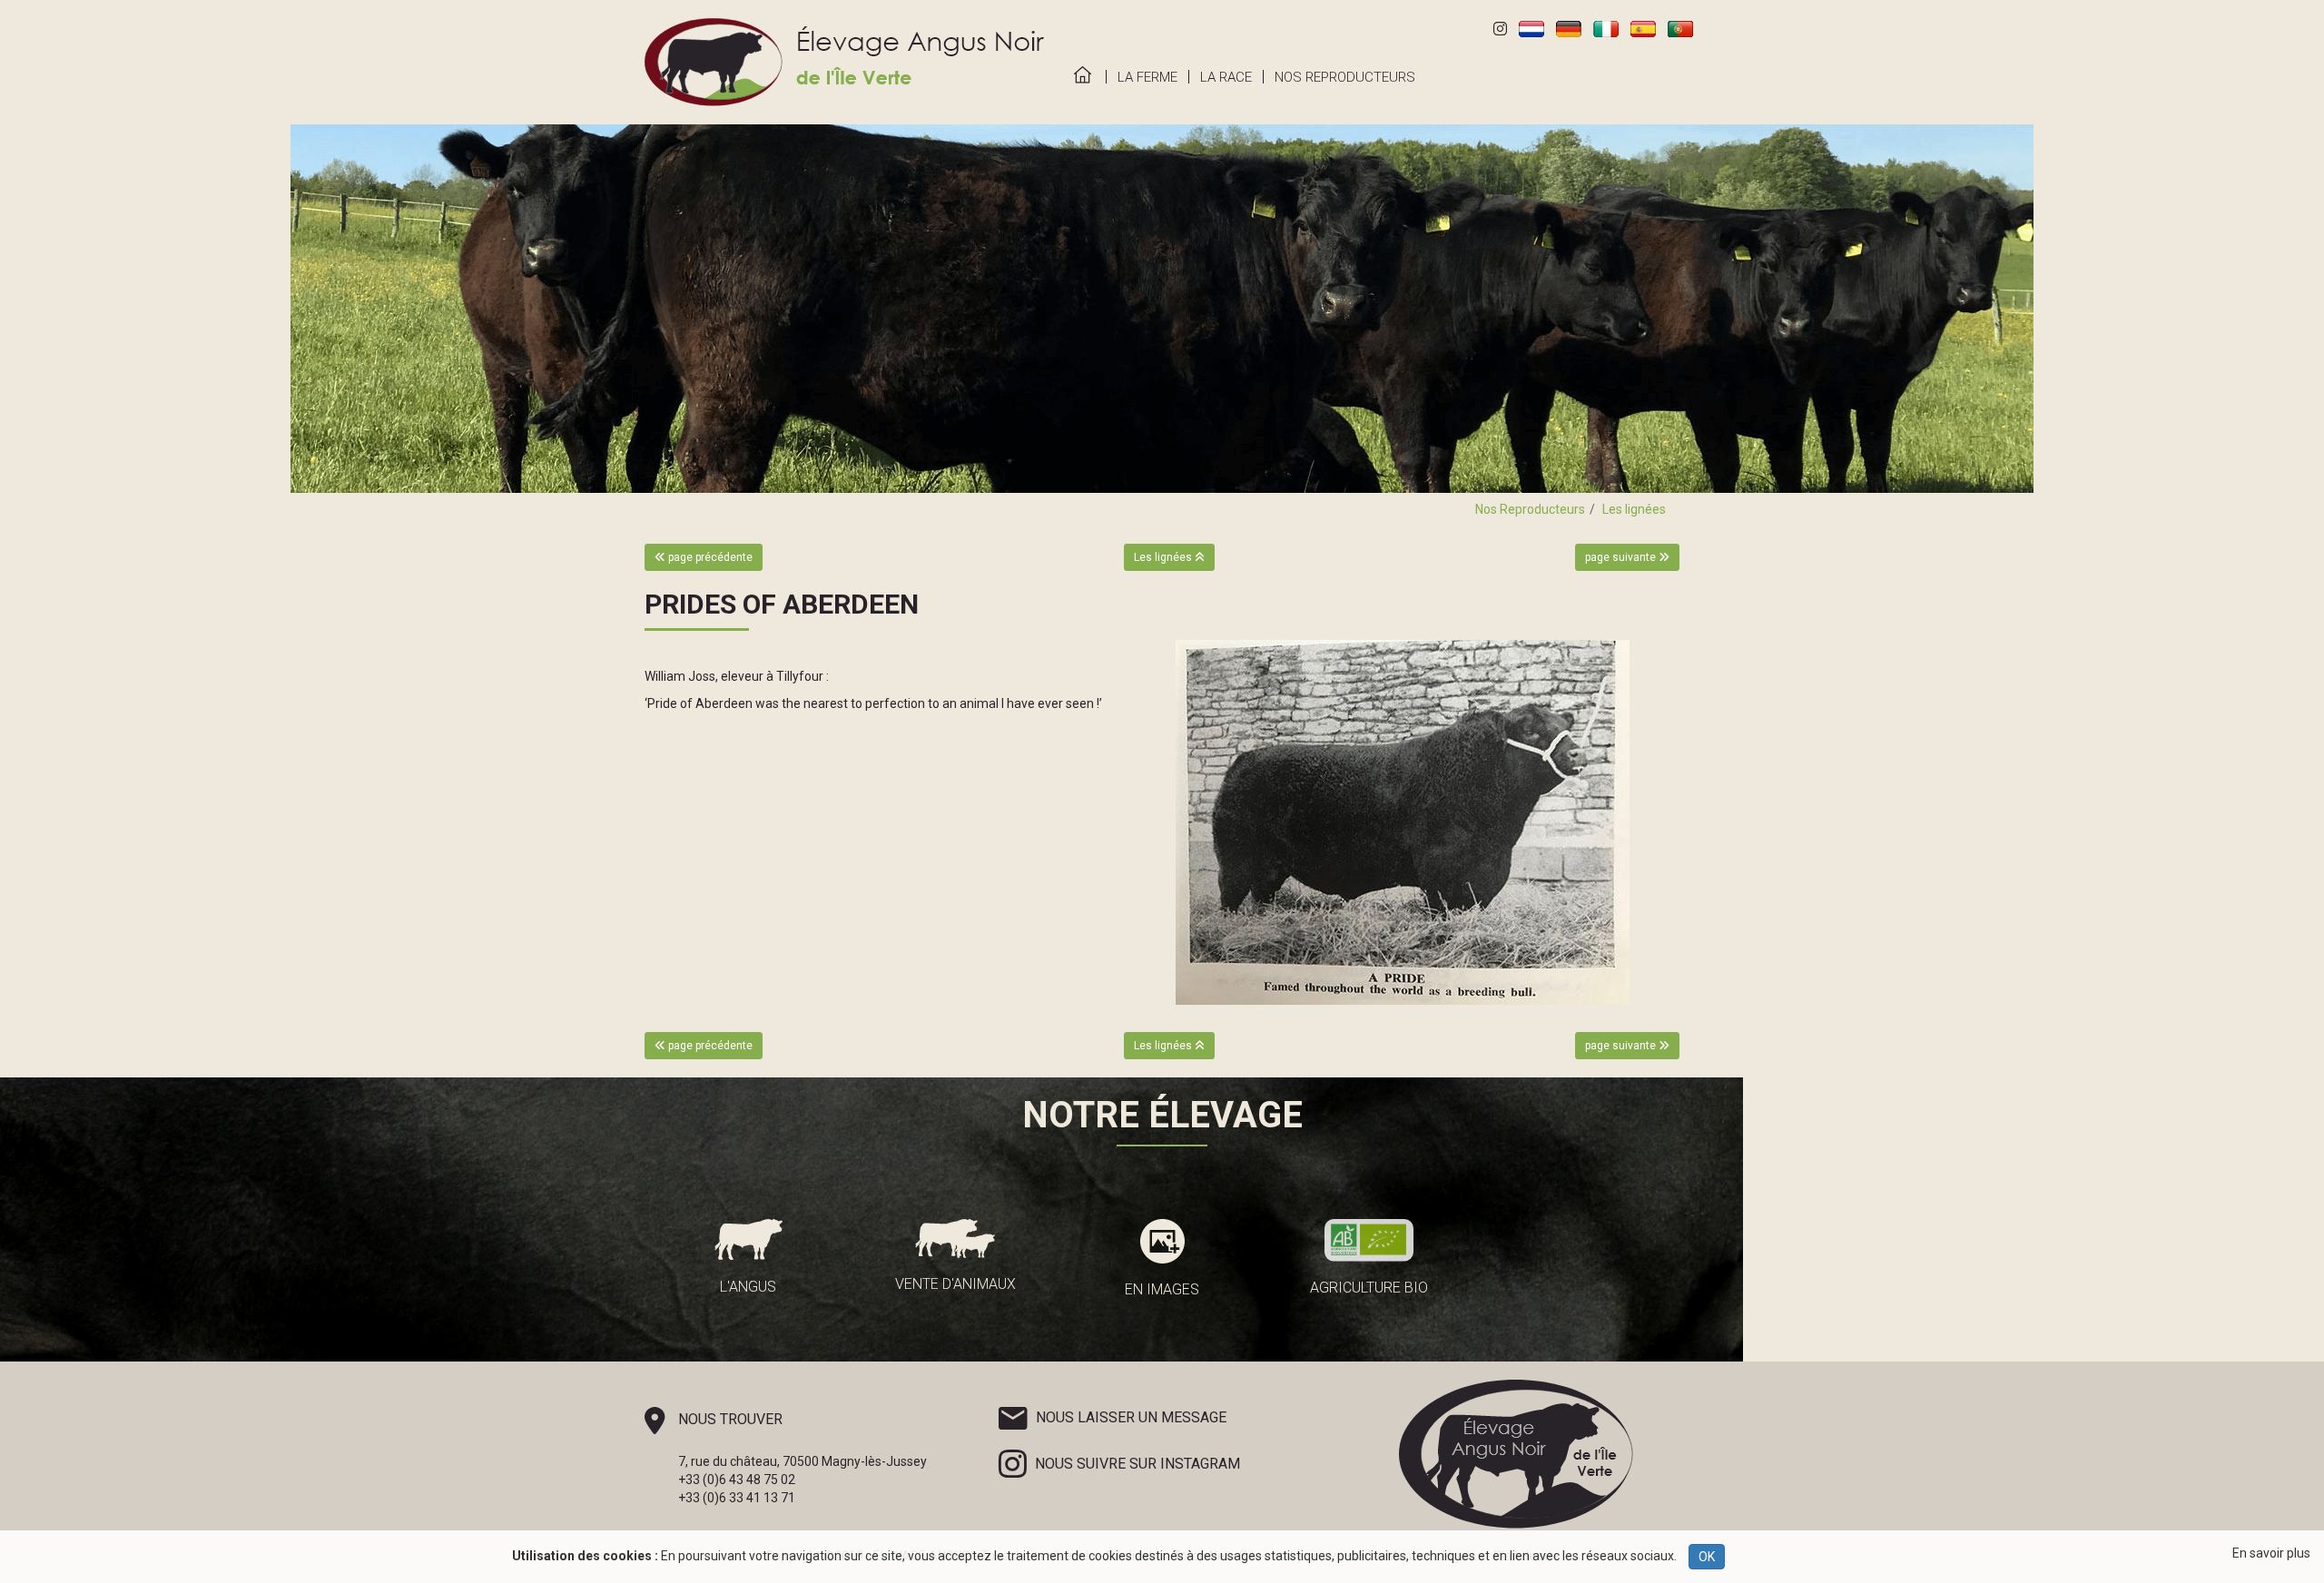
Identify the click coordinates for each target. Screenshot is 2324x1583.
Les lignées (1634, 509)
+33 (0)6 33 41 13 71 (737, 1498)
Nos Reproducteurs (1345, 77)
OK (1707, 1557)
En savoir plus (2271, 1553)
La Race (1226, 77)
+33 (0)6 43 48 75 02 (737, 1480)
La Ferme (1147, 77)
